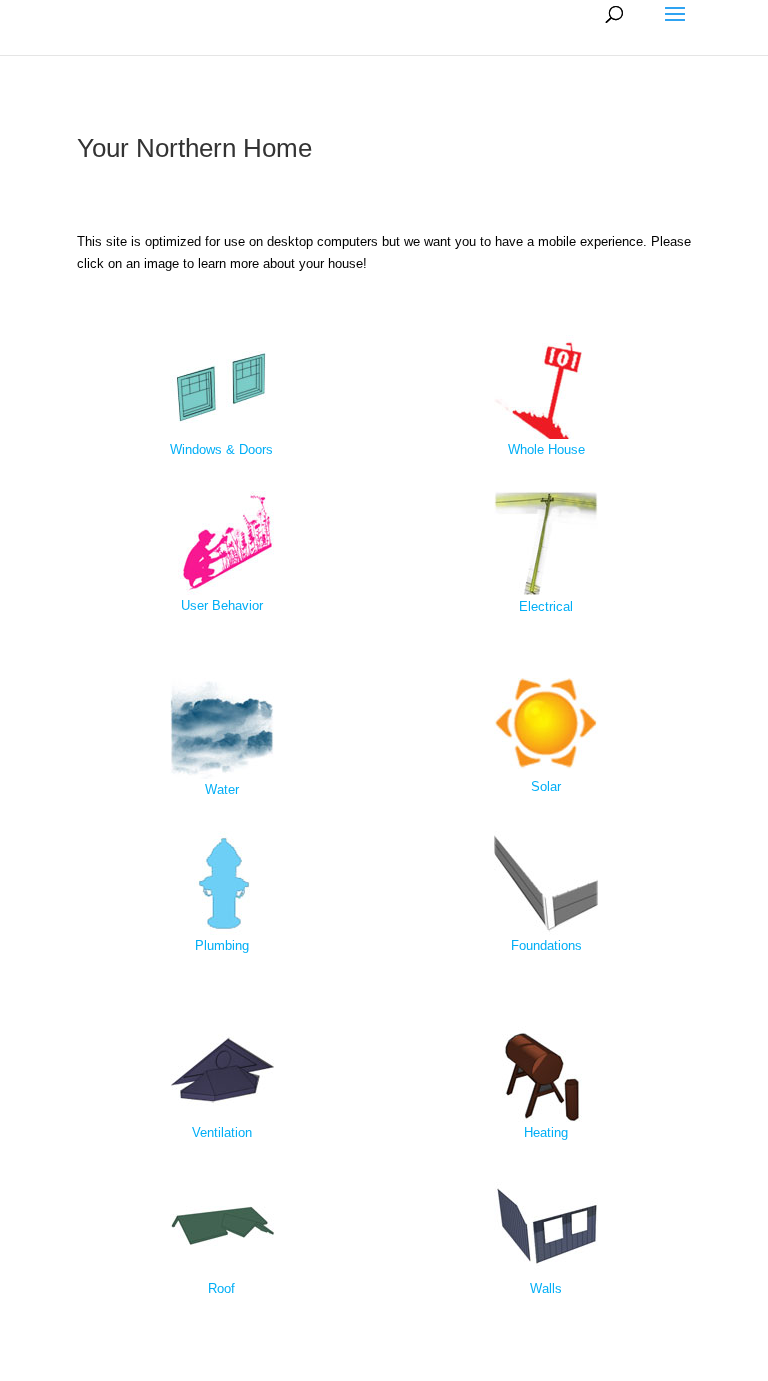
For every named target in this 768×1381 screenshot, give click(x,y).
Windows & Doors (221, 449)
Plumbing (222, 945)
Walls (546, 1288)
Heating (546, 1132)
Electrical (546, 606)
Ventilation (222, 1132)
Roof (221, 1288)
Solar (546, 786)
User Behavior (222, 605)
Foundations (546, 945)
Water (222, 789)
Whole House (546, 449)
